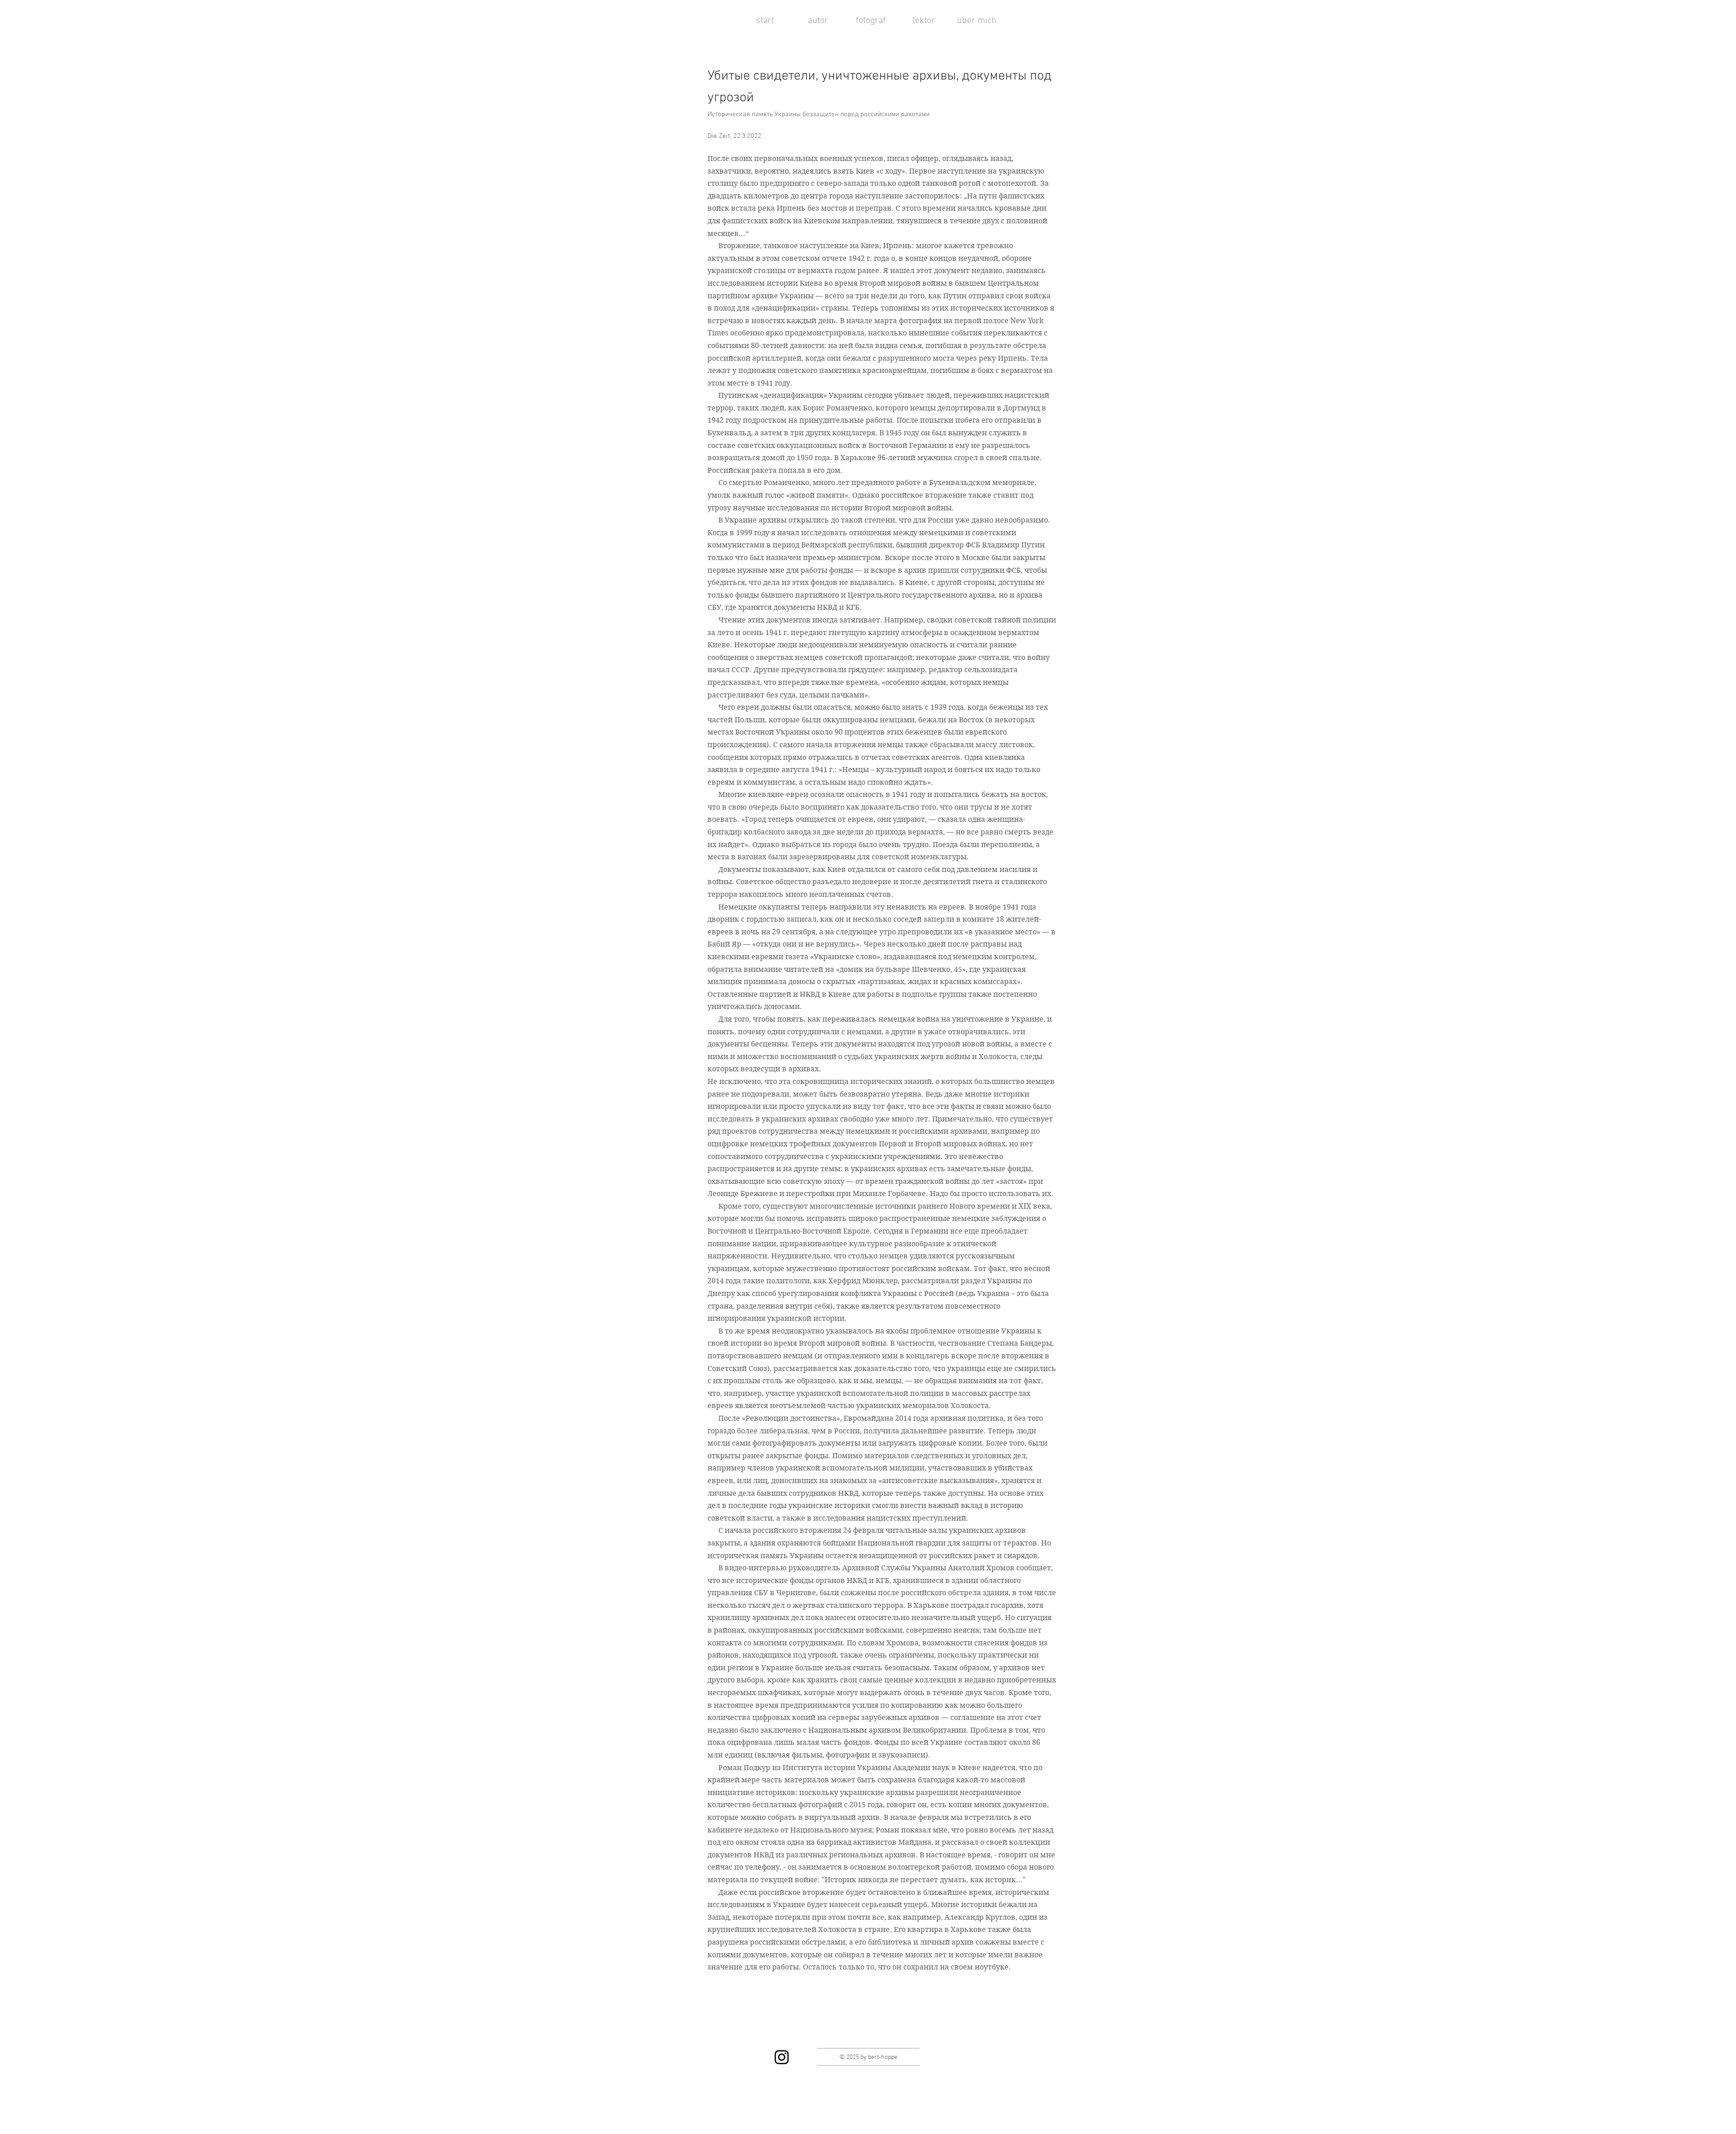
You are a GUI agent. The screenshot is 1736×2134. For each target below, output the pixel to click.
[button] (818, 21)
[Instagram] (782, 2057)
